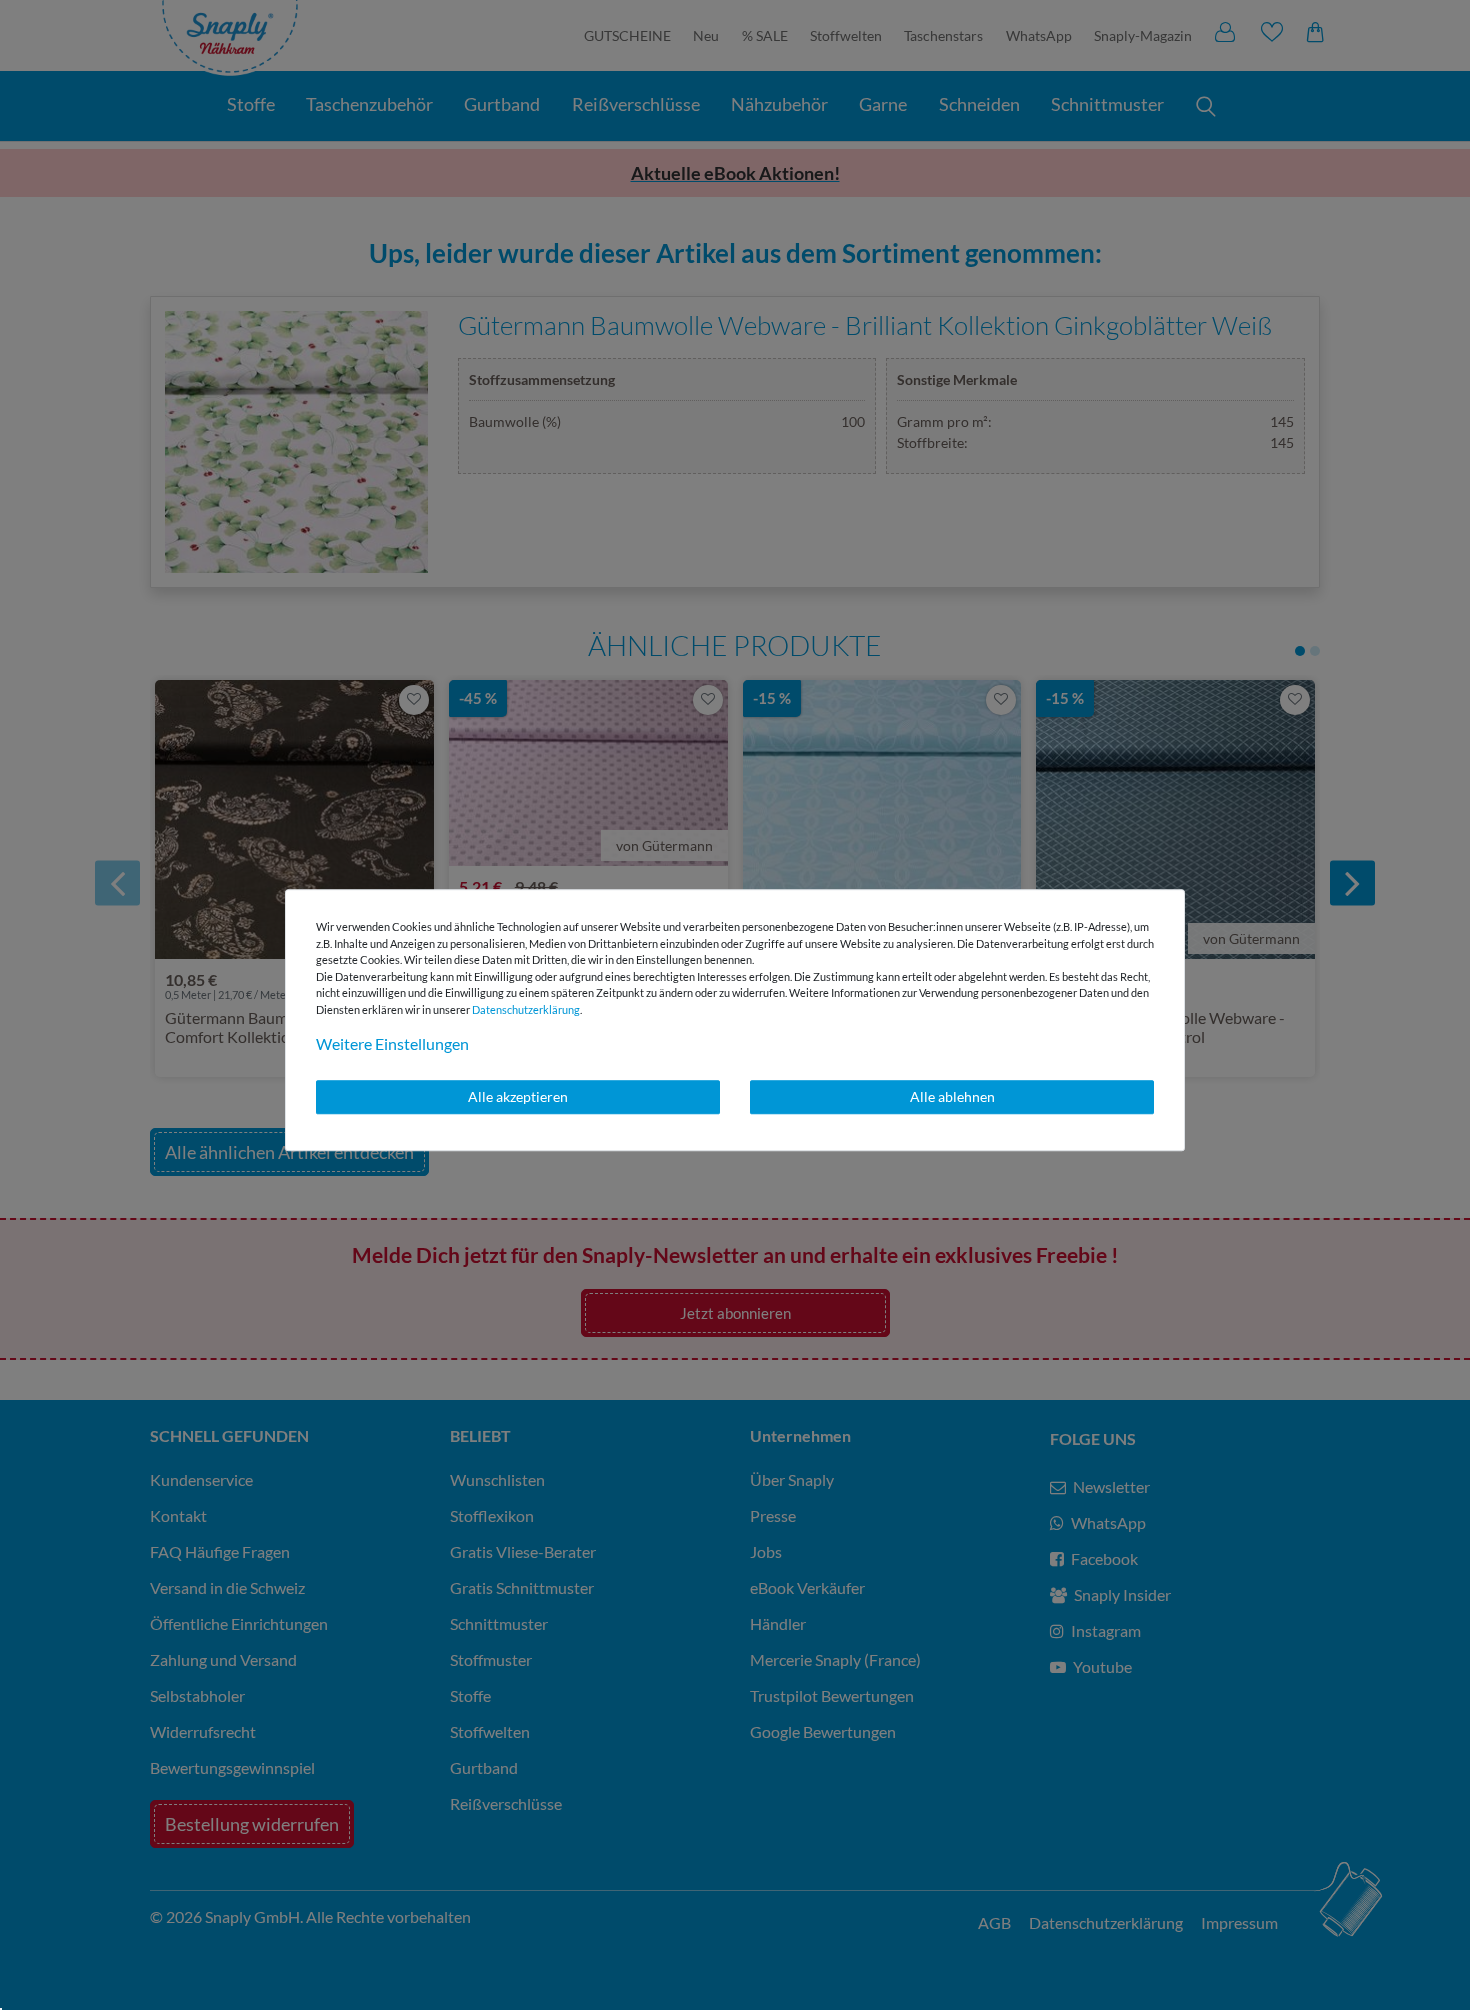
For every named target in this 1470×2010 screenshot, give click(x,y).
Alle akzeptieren (518, 1096)
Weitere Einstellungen (392, 1043)
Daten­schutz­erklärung (526, 1009)
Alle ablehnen (952, 1096)
